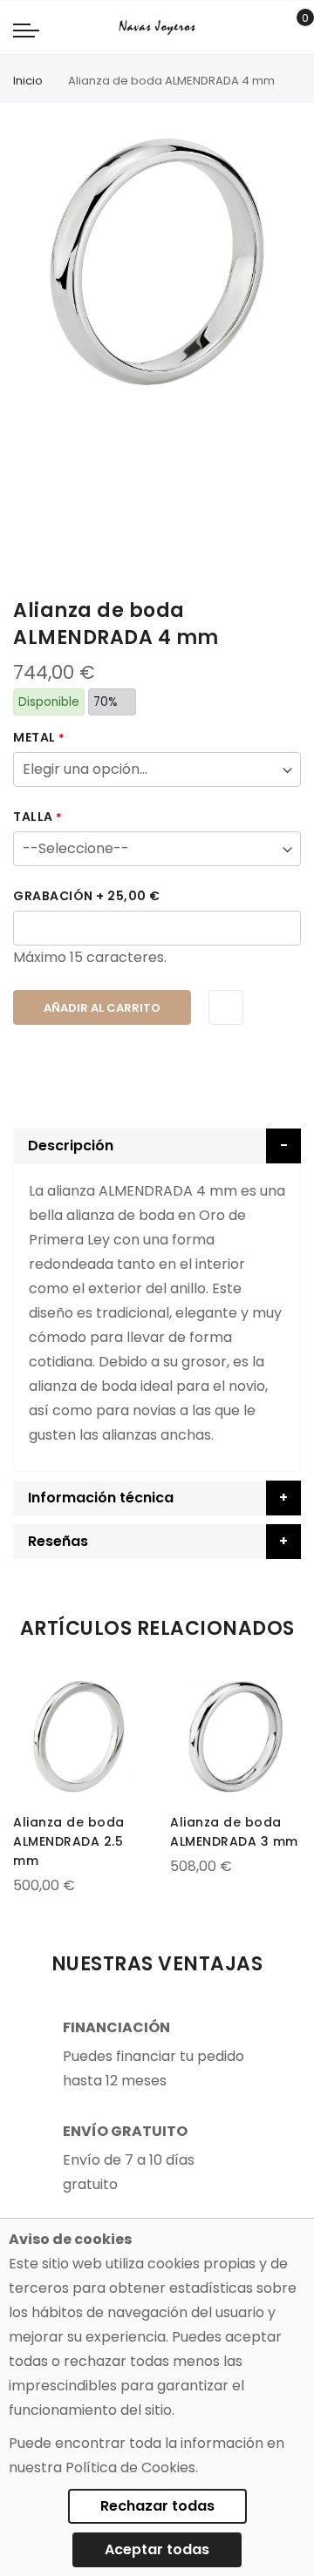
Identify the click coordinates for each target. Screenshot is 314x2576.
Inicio (28, 81)
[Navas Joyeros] (157, 27)
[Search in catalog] (266, 28)
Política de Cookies (130, 2468)
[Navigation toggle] (26, 30)
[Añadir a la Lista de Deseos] (226, 1007)
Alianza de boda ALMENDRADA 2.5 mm (69, 1841)
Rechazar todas (157, 2506)
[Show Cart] (293, 28)
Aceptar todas (157, 2549)
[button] (28, 1687)
